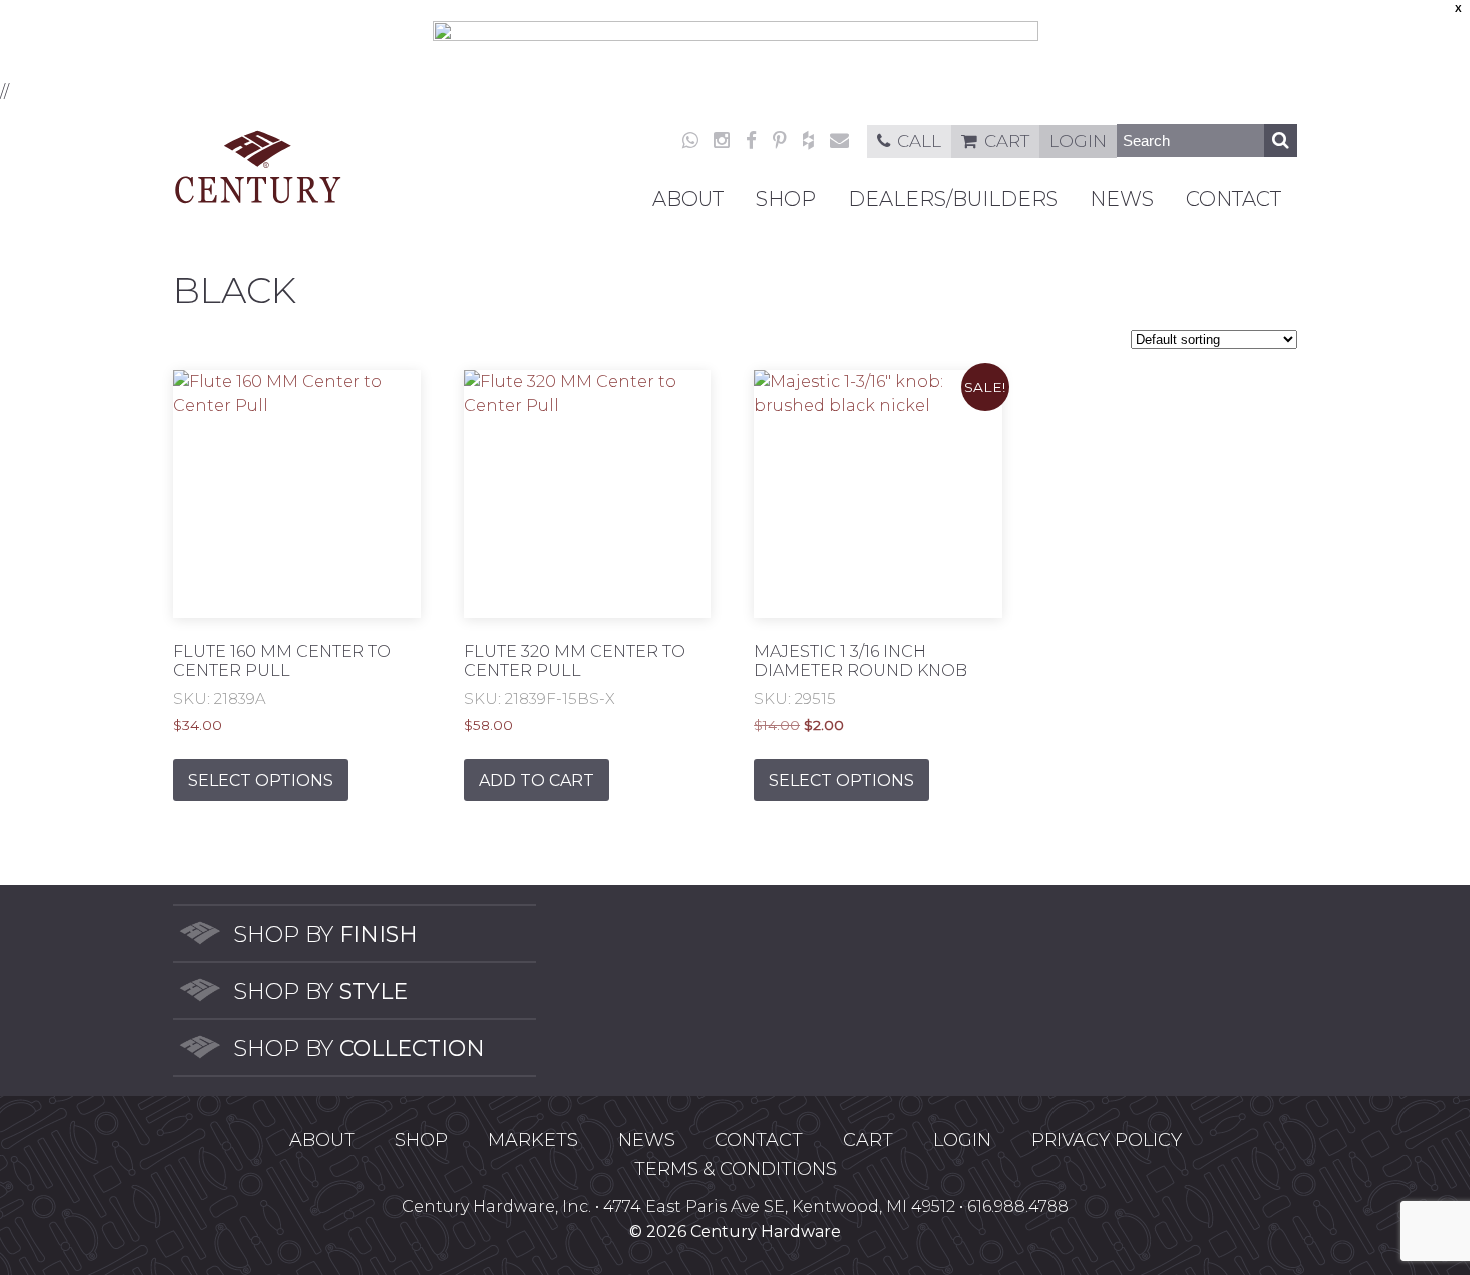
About (688, 199)
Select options (260, 780)
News (1122, 199)
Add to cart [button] (536, 780)
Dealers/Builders (953, 199)
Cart (1006, 141)
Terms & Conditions (735, 1169)
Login (1078, 141)
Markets (533, 1140)
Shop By (325, 934)
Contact (1233, 199)
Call (919, 141)
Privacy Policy (1106, 1140)
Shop (786, 199)
